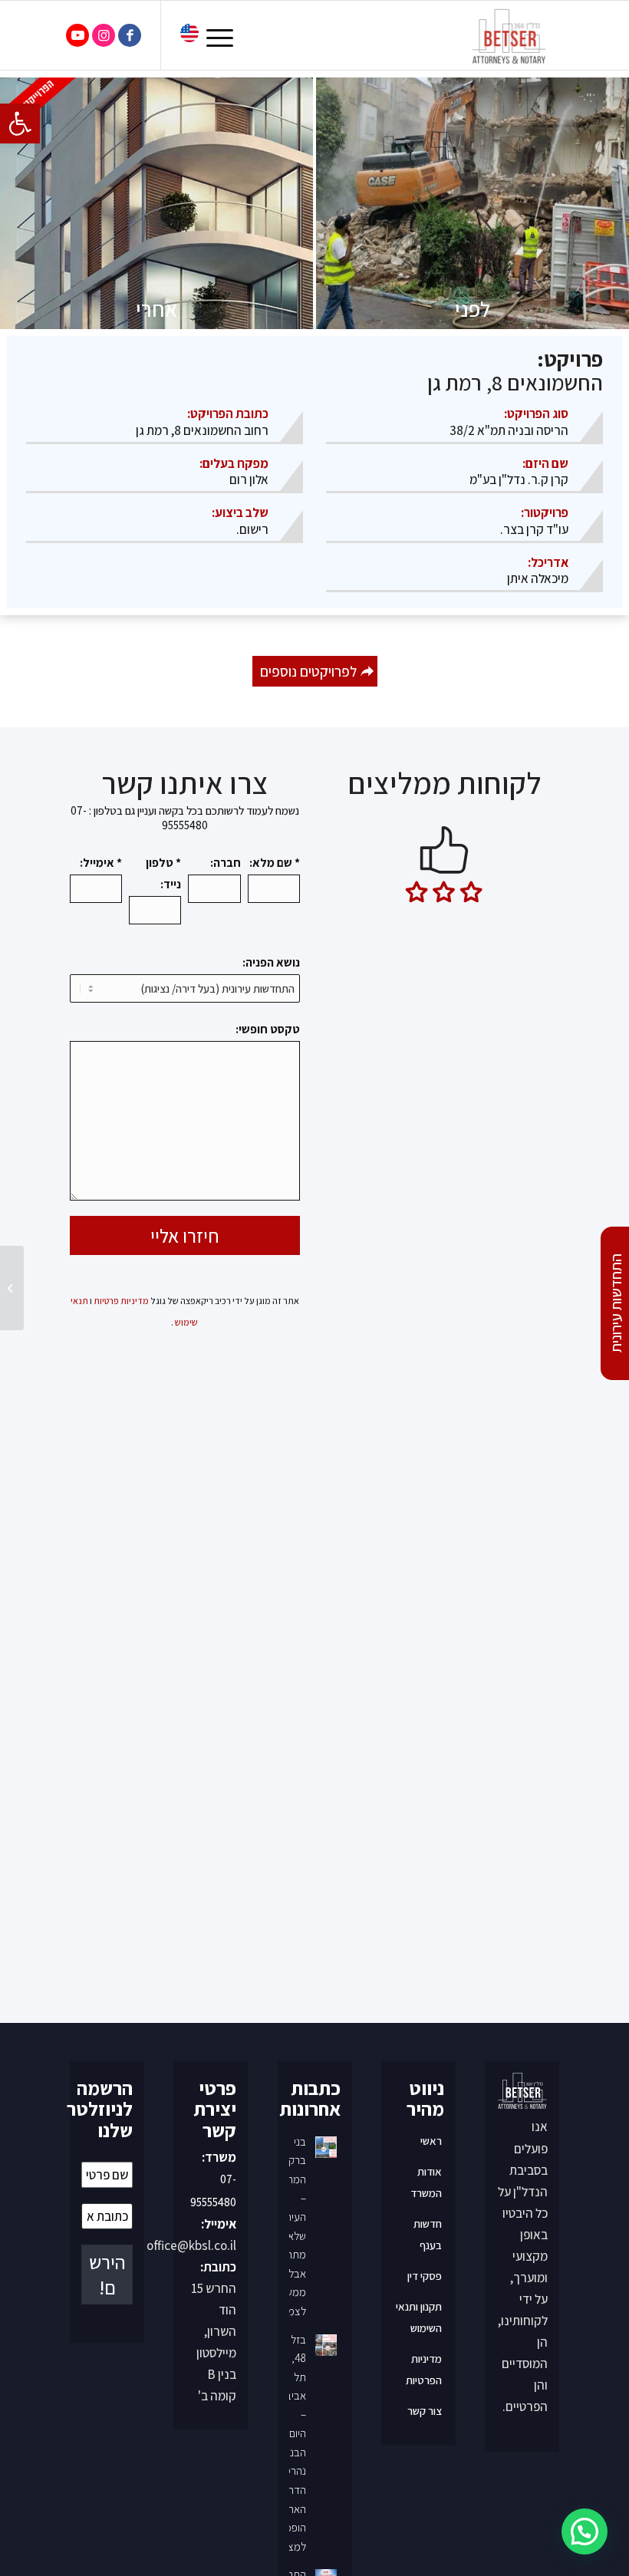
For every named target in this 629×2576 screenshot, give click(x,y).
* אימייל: (101, 862)
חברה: (225, 862)
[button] (20, 124)
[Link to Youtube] (77, 35)
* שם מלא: (275, 862)
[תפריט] (225, 35)
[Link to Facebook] (130, 35)
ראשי (431, 2475)
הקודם (354, 1001)
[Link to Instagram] (104, 35)
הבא (534, 1001)
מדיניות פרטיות (121, 1301)
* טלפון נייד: (163, 873)
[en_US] (189, 36)
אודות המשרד (426, 2517)
